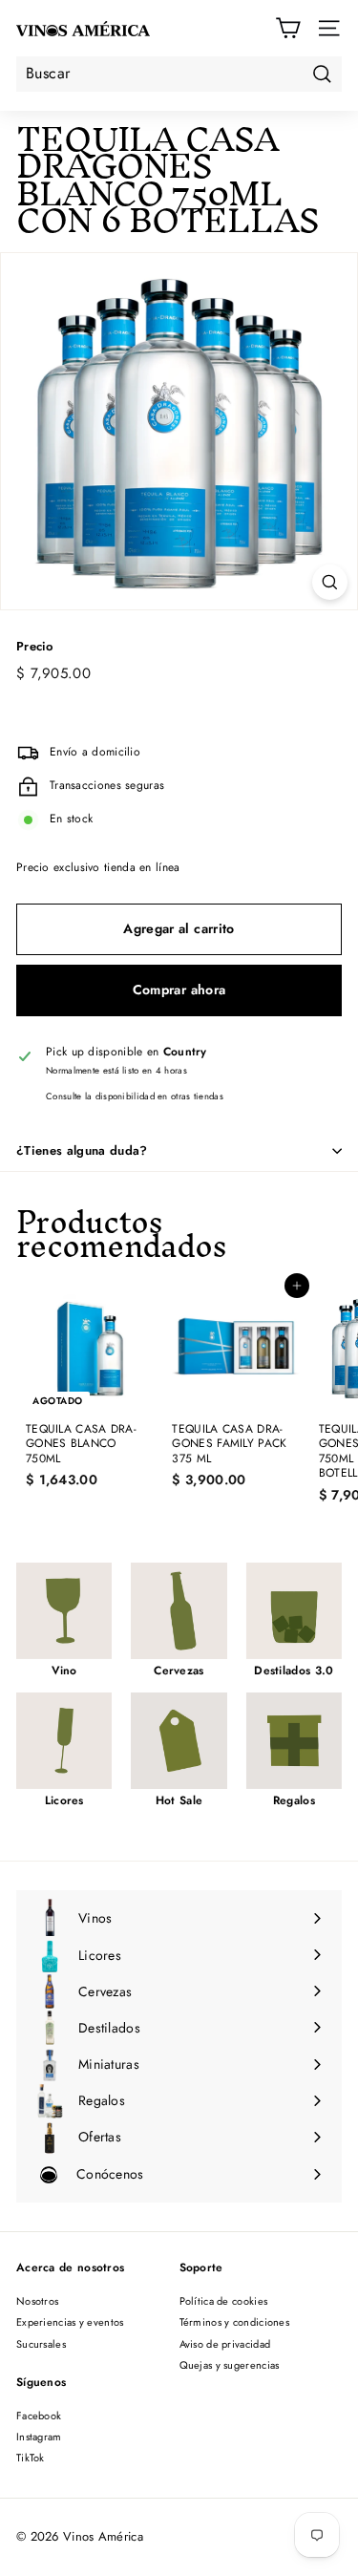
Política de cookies (224, 2301)
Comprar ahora (179, 990)
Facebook (39, 2416)
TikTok (31, 2458)
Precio (35, 647)
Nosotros (37, 2301)
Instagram (39, 2437)
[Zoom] (330, 582)
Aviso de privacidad (225, 2344)
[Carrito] (288, 28)
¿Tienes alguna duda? (82, 1150)
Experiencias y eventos (70, 2322)
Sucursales (41, 2344)
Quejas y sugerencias (230, 2365)
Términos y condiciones (235, 2322)
